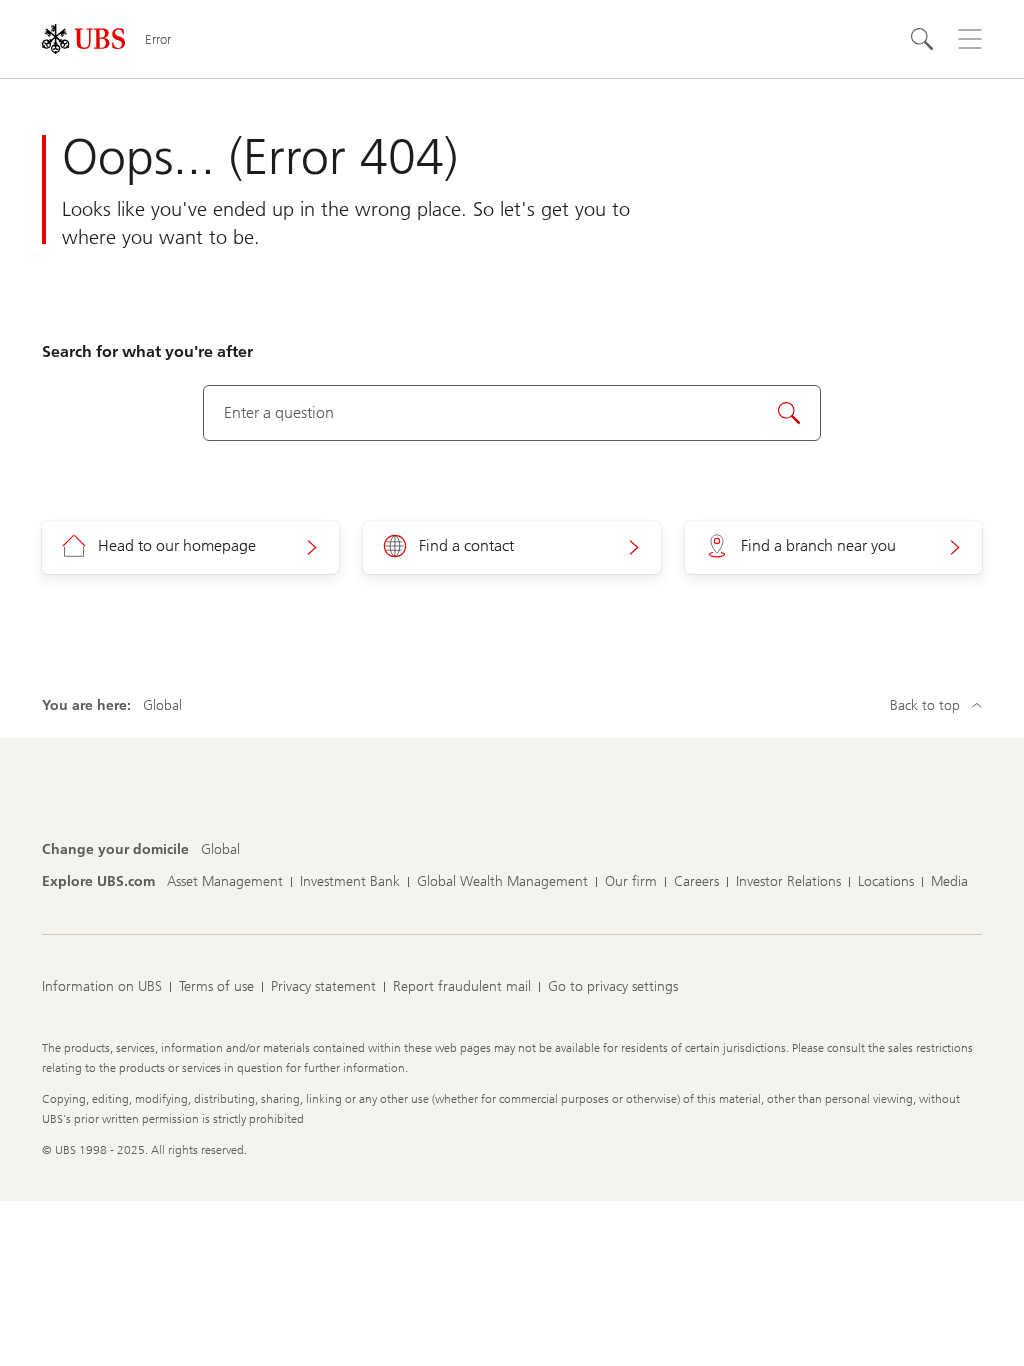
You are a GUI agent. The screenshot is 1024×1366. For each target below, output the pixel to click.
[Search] (922, 39)
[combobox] (512, 413)
